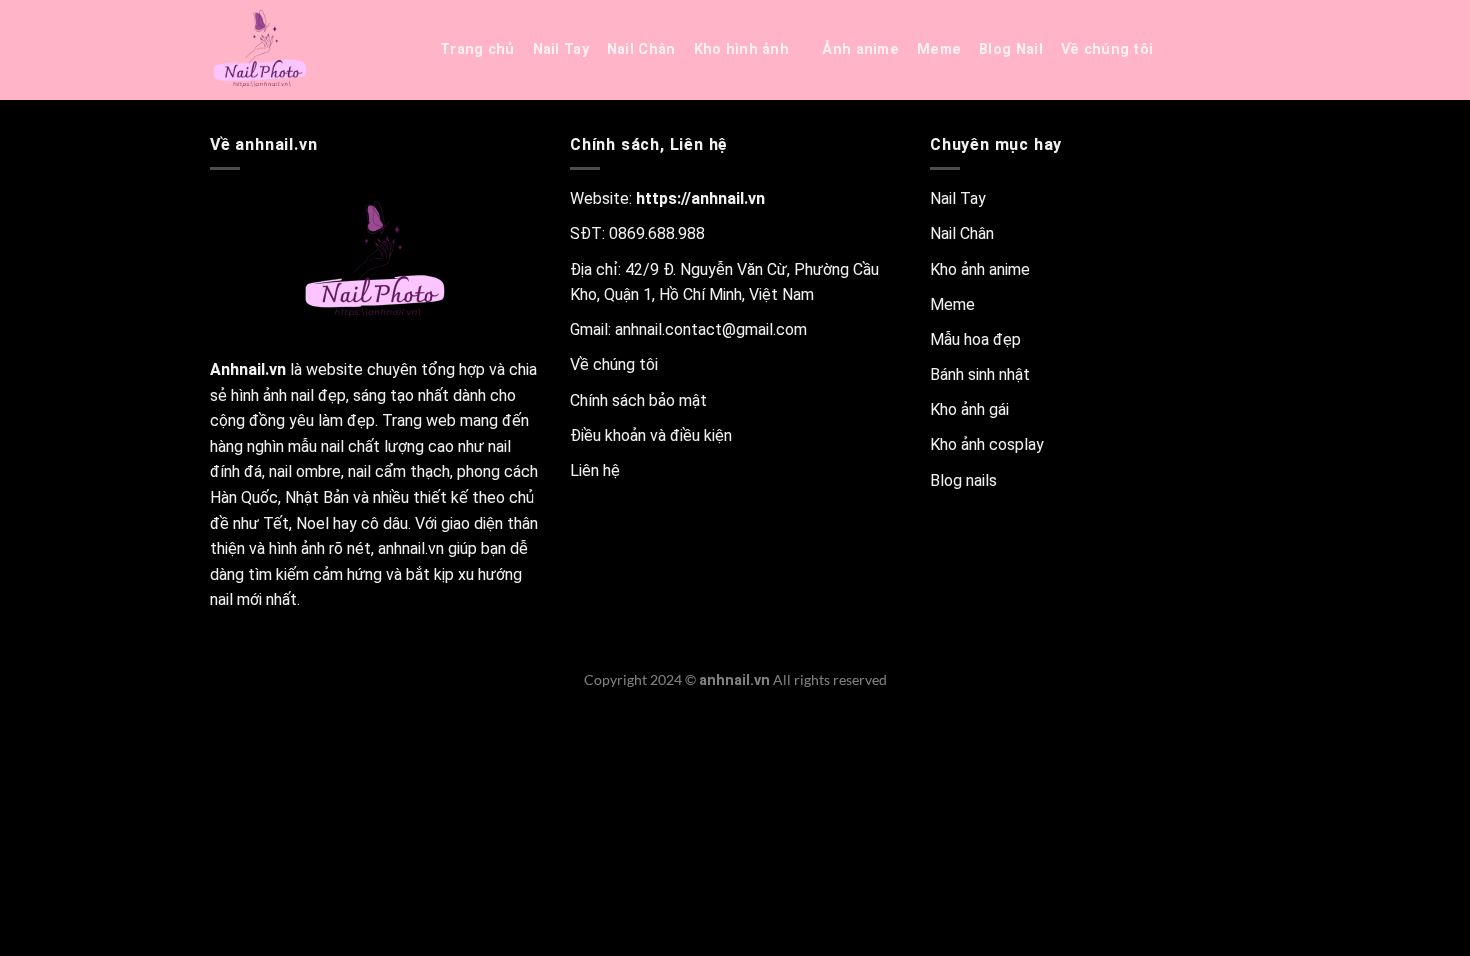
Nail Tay (561, 49)
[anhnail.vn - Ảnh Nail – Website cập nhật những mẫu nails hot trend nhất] (310, 50)
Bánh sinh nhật (980, 374)
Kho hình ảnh (741, 49)
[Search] (1195, 50)
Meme (939, 49)
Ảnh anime (860, 49)
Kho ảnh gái (969, 409)
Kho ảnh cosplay (987, 444)
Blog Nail (1011, 49)
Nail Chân (641, 49)
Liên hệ (595, 470)
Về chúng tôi (1107, 49)
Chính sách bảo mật (638, 400)
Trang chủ (477, 49)
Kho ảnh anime (980, 269)
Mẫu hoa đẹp (975, 339)
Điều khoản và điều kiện (651, 435)
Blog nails (963, 480)
